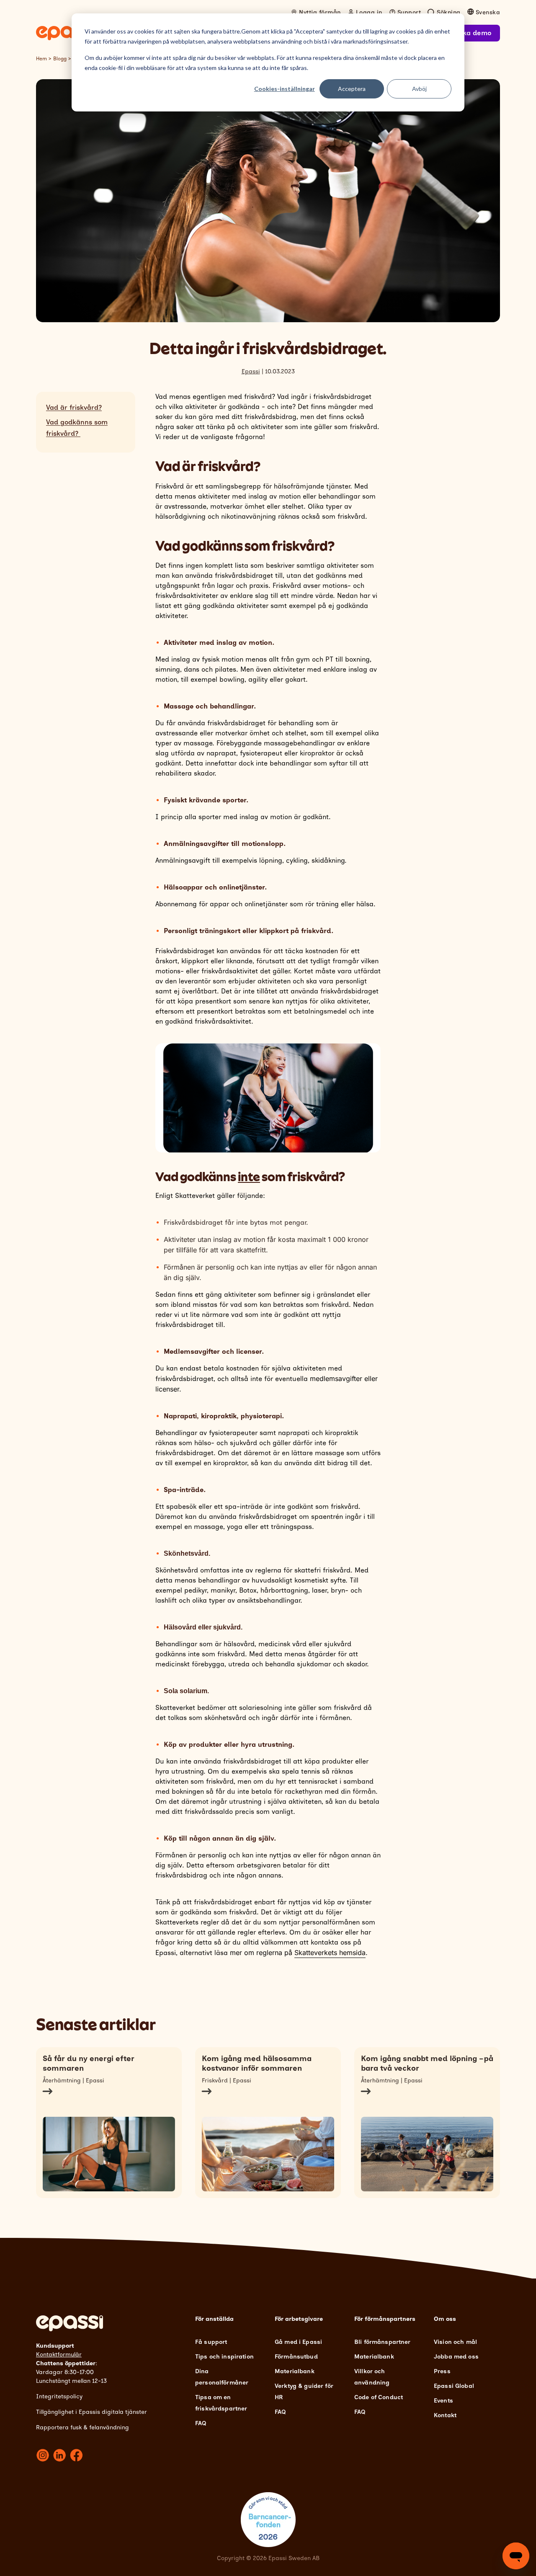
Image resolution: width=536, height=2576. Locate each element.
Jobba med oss (456, 2357)
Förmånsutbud (296, 2357)
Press (442, 2371)
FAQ (201, 2423)
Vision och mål (455, 2342)
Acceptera (352, 89)
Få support (211, 2342)
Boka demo (473, 33)
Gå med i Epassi (298, 2342)
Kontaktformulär (59, 2355)
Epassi (251, 371)
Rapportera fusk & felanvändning (82, 2427)
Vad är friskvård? (74, 407)
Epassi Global (454, 2386)
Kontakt (445, 2415)
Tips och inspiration (224, 2357)
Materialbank (295, 2371)
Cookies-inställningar (285, 89)
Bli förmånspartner (383, 2342)
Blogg (60, 59)
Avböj (419, 89)
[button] (268, 931)
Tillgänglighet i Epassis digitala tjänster (91, 2412)
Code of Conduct (379, 2397)
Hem (41, 59)
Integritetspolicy (59, 2396)
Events (443, 2401)
